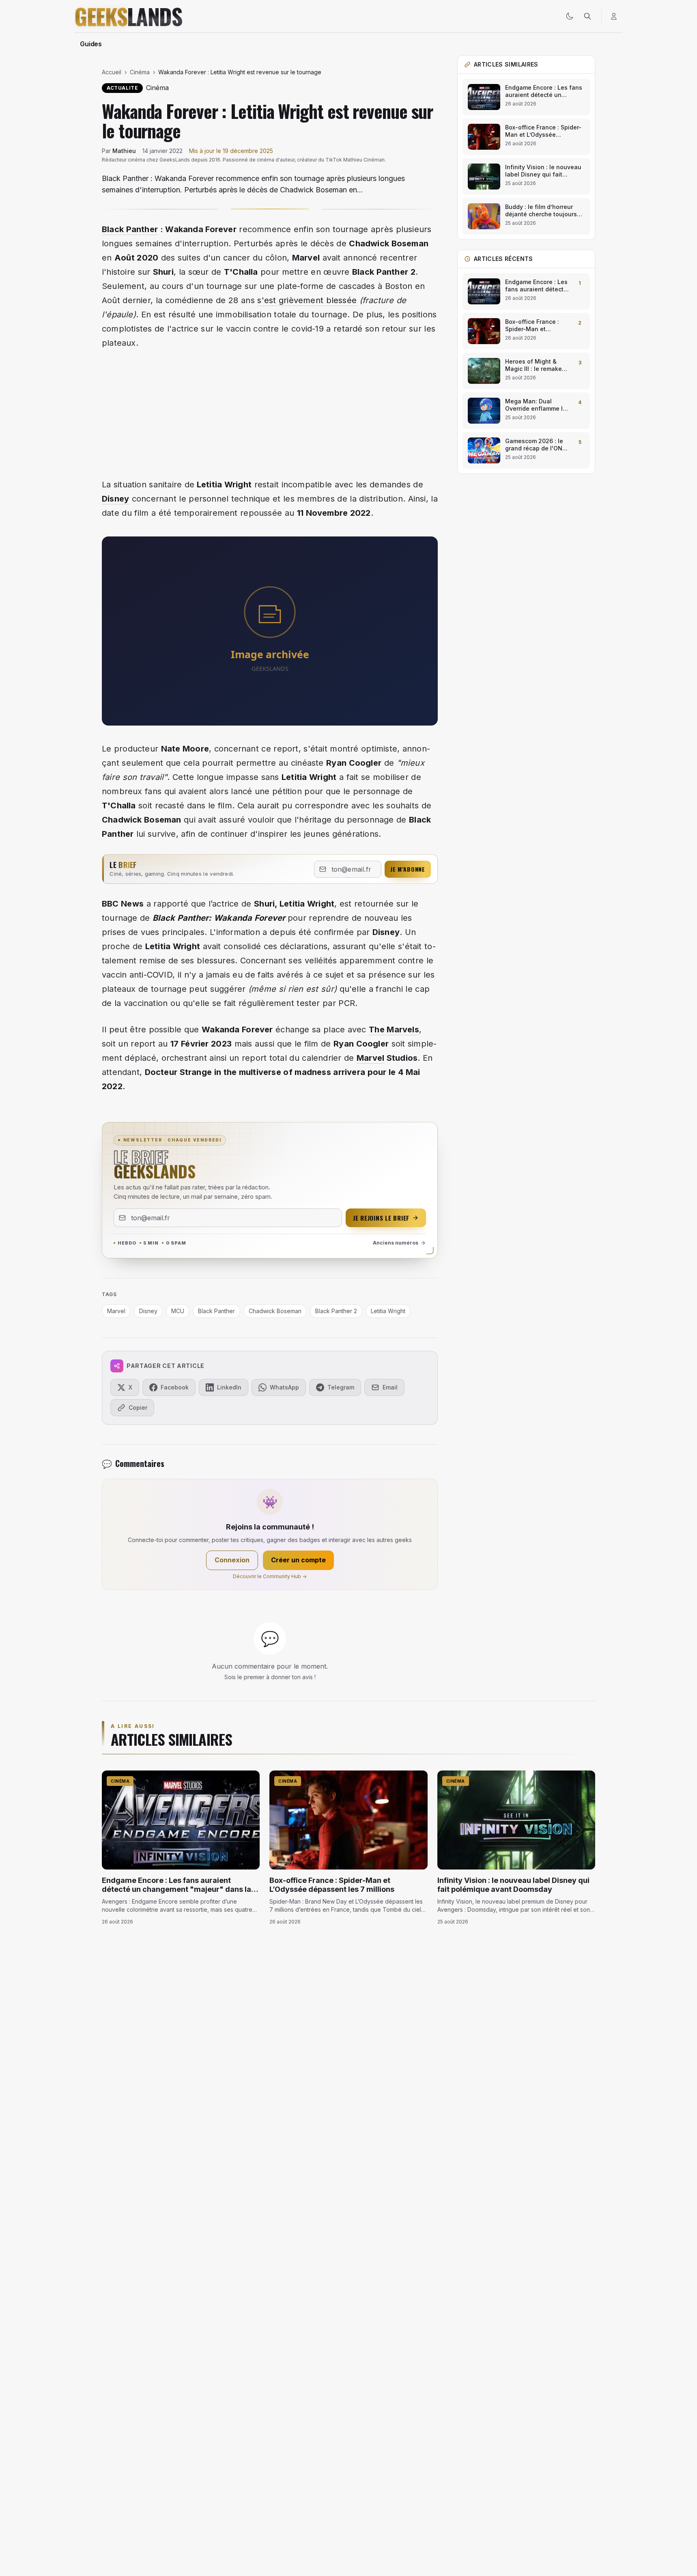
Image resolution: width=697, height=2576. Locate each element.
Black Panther (130, 229)
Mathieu (124, 151)
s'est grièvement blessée (307, 300)
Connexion (232, 1560)
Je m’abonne (408, 869)
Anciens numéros (396, 1243)
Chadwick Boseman (275, 1311)
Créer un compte (298, 1560)
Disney (115, 499)
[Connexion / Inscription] (614, 16)
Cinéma (140, 72)
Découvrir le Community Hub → (270, 1576)
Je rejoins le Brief (381, 1218)
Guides (91, 44)
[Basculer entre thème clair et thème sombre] (570, 16)
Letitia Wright (388, 1311)
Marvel (370, 1058)
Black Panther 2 (336, 1311)
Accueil (112, 72)
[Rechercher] (587, 16)
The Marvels (394, 1030)
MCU (178, 1311)
